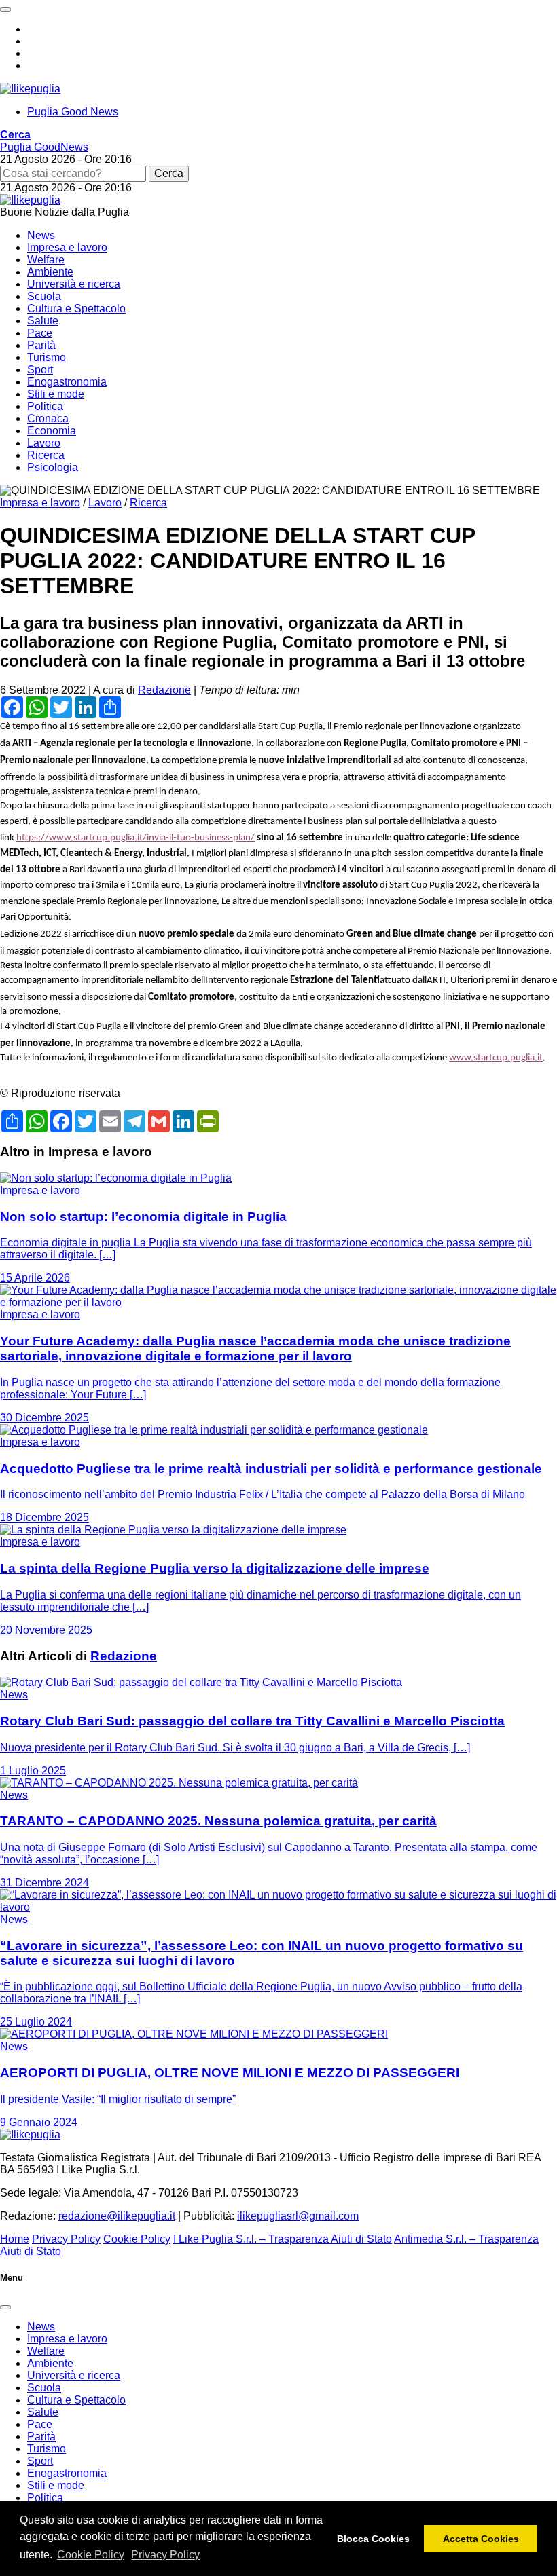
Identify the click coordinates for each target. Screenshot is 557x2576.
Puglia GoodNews (44, 147)
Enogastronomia (67, 382)
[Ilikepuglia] (30, 89)
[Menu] (5, 10)
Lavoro (44, 443)
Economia (52, 431)
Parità (41, 345)
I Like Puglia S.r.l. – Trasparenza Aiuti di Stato (283, 2239)
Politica (45, 406)
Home (15, 2239)
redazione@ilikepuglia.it (117, 2216)
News (41, 235)
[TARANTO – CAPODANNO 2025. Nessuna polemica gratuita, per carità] (179, 1783)
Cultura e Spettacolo (76, 309)
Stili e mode (56, 394)
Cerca (169, 173)
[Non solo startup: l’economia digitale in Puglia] (116, 1178)
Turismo (47, 357)
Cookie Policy (91, 2555)
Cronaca (48, 418)
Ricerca (46, 455)
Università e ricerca (74, 284)
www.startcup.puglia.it (496, 1058)
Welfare (46, 260)
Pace (40, 333)
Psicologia (53, 467)
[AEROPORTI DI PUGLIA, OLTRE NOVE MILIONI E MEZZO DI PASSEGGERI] (194, 2034)
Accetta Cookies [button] (481, 2539)
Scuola (44, 296)
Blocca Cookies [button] (373, 2539)
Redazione (164, 690)
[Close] (5, 2307)
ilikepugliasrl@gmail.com (298, 2216)
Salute (43, 321)
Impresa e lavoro (67, 247)
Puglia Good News (73, 112)
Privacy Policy (165, 2555)
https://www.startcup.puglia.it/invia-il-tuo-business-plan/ (136, 838)
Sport (40, 370)
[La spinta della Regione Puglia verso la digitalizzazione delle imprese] (173, 1530)
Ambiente (50, 272)
